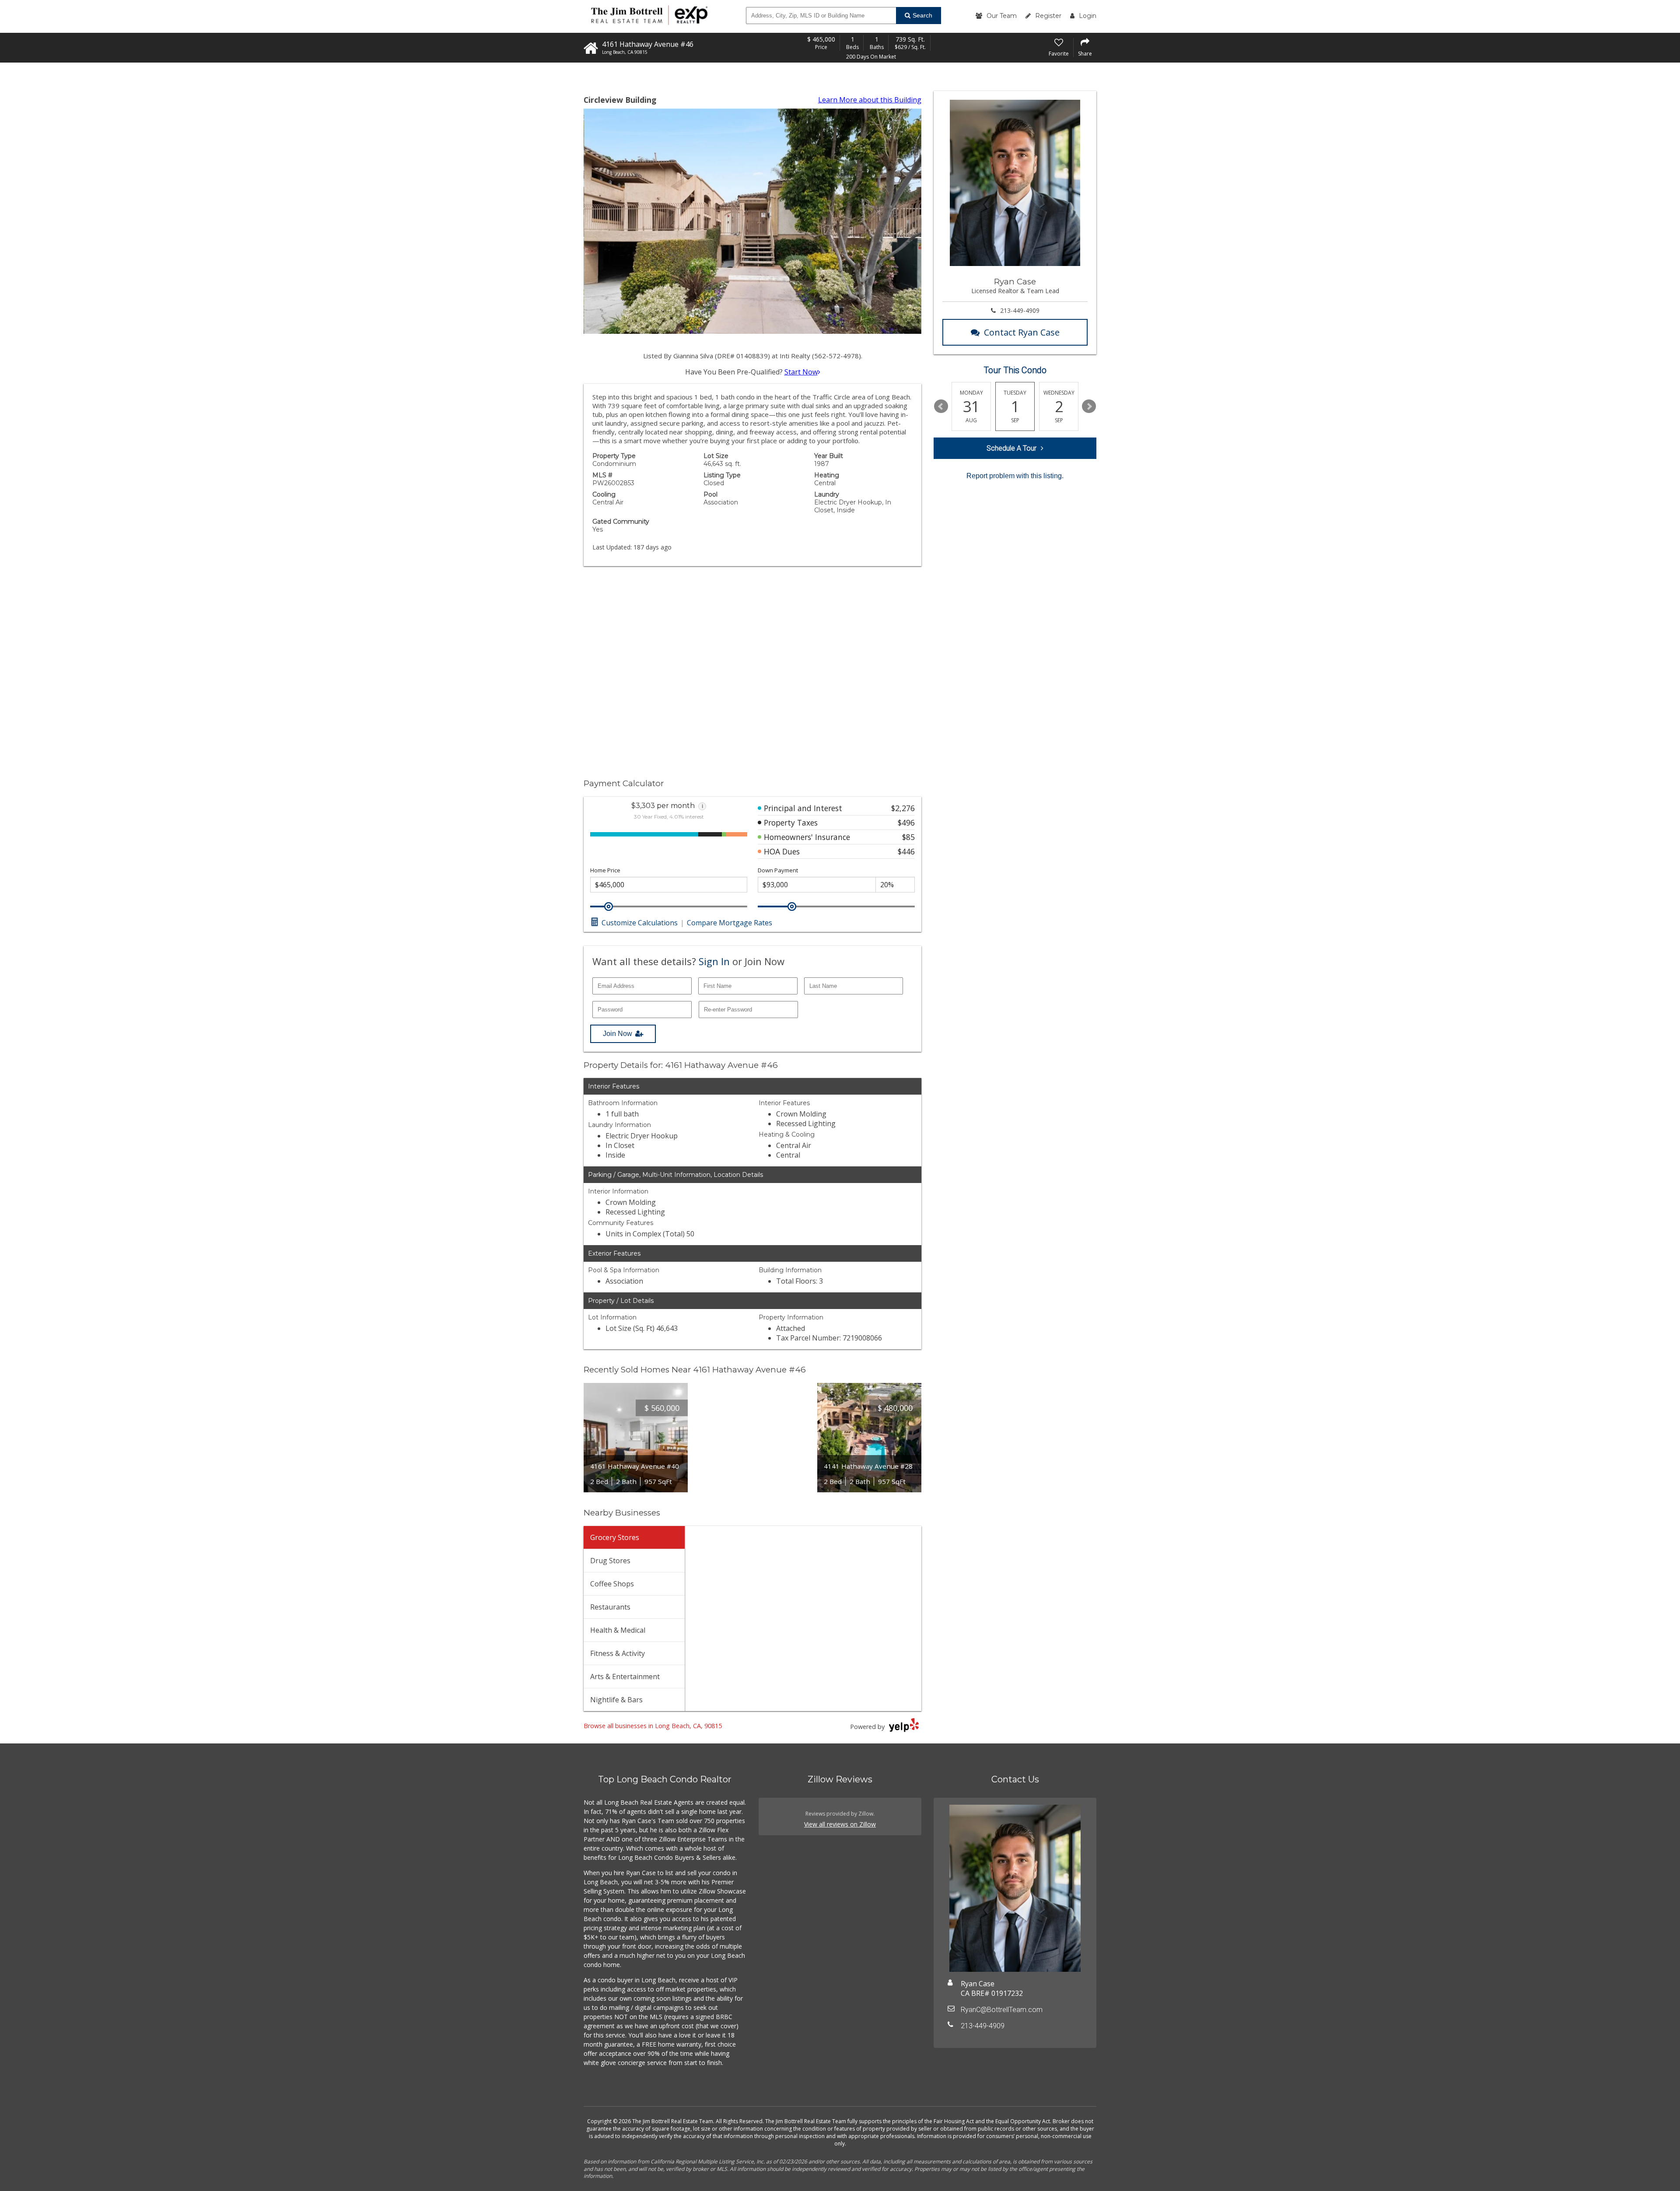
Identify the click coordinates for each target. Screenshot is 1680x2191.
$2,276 (903, 808)
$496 (906, 822)
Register (1048, 16)
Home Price (605, 870)
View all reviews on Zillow (840, 1824)
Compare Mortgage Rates (730, 923)
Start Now (801, 372)
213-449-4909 (1020, 310)
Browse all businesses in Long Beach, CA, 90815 (653, 1726)
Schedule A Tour (1011, 448)
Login (1088, 16)
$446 (906, 851)
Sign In (714, 961)
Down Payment (778, 870)
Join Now (618, 1034)
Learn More (870, 100)
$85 (908, 837)
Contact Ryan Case (1022, 332)
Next (1089, 406)
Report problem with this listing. (1015, 476)
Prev (941, 406)
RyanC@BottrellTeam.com (1002, 2010)
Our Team (1002, 16)
